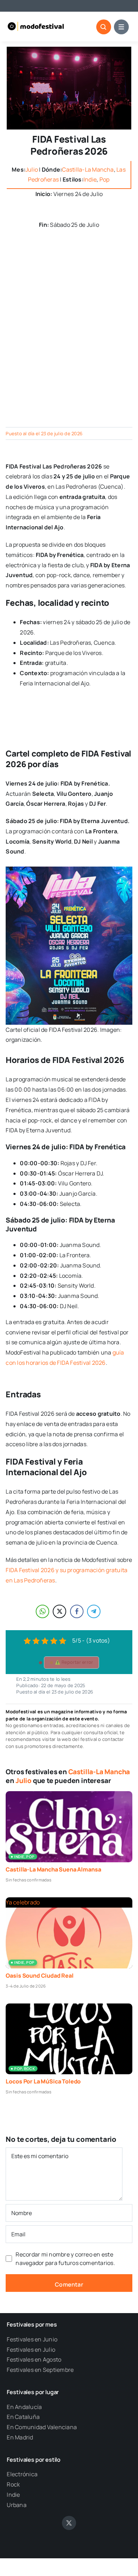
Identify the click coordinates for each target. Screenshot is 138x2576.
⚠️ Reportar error (74, 1662)
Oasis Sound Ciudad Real (39, 1976)
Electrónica (22, 2474)
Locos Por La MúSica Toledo (43, 2081)
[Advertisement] (69, 341)
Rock (13, 2484)
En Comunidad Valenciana (42, 2427)
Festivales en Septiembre (40, 2370)
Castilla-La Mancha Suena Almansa (53, 1869)
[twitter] (69, 2523)
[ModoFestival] (36, 23)
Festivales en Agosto (34, 2359)
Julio (32, 169)
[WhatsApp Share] (42, 1611)
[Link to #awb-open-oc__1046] (104, 27)
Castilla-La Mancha (88, 169)
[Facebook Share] (77, 1611)
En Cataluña (23, 2417)
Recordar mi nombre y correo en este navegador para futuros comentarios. (65, 2259)
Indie (90, 179)
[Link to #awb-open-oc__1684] (121, 27)
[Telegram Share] (94, 1611)
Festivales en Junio (32, 2339)
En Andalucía (24, 2407)
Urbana (16, 2505)
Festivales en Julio (31, 2350)
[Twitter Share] (59, 1611)
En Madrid (20, 2437)
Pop (105, 179)
